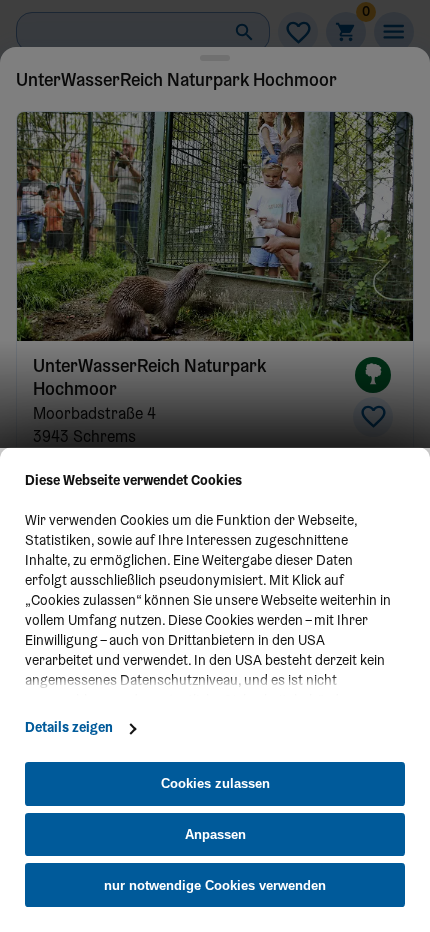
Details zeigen (69, 729)
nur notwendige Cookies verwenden (215, 885)
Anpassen (215, 834)
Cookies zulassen (215, 783)
